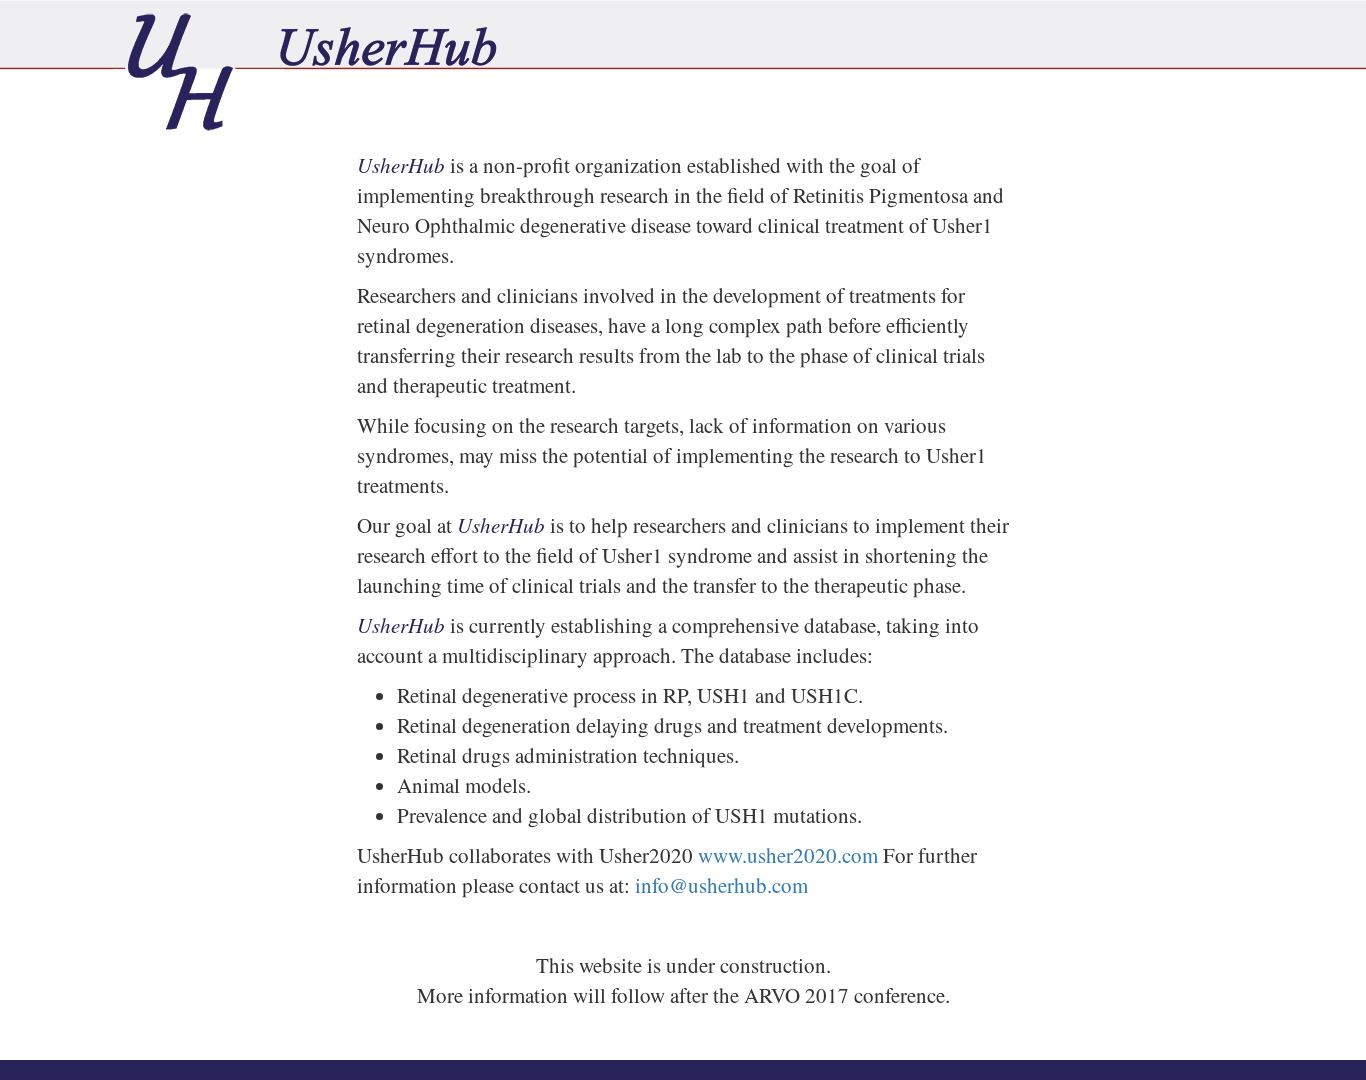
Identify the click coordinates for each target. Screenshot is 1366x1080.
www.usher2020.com (788, 855)
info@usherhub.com (721, 885)
